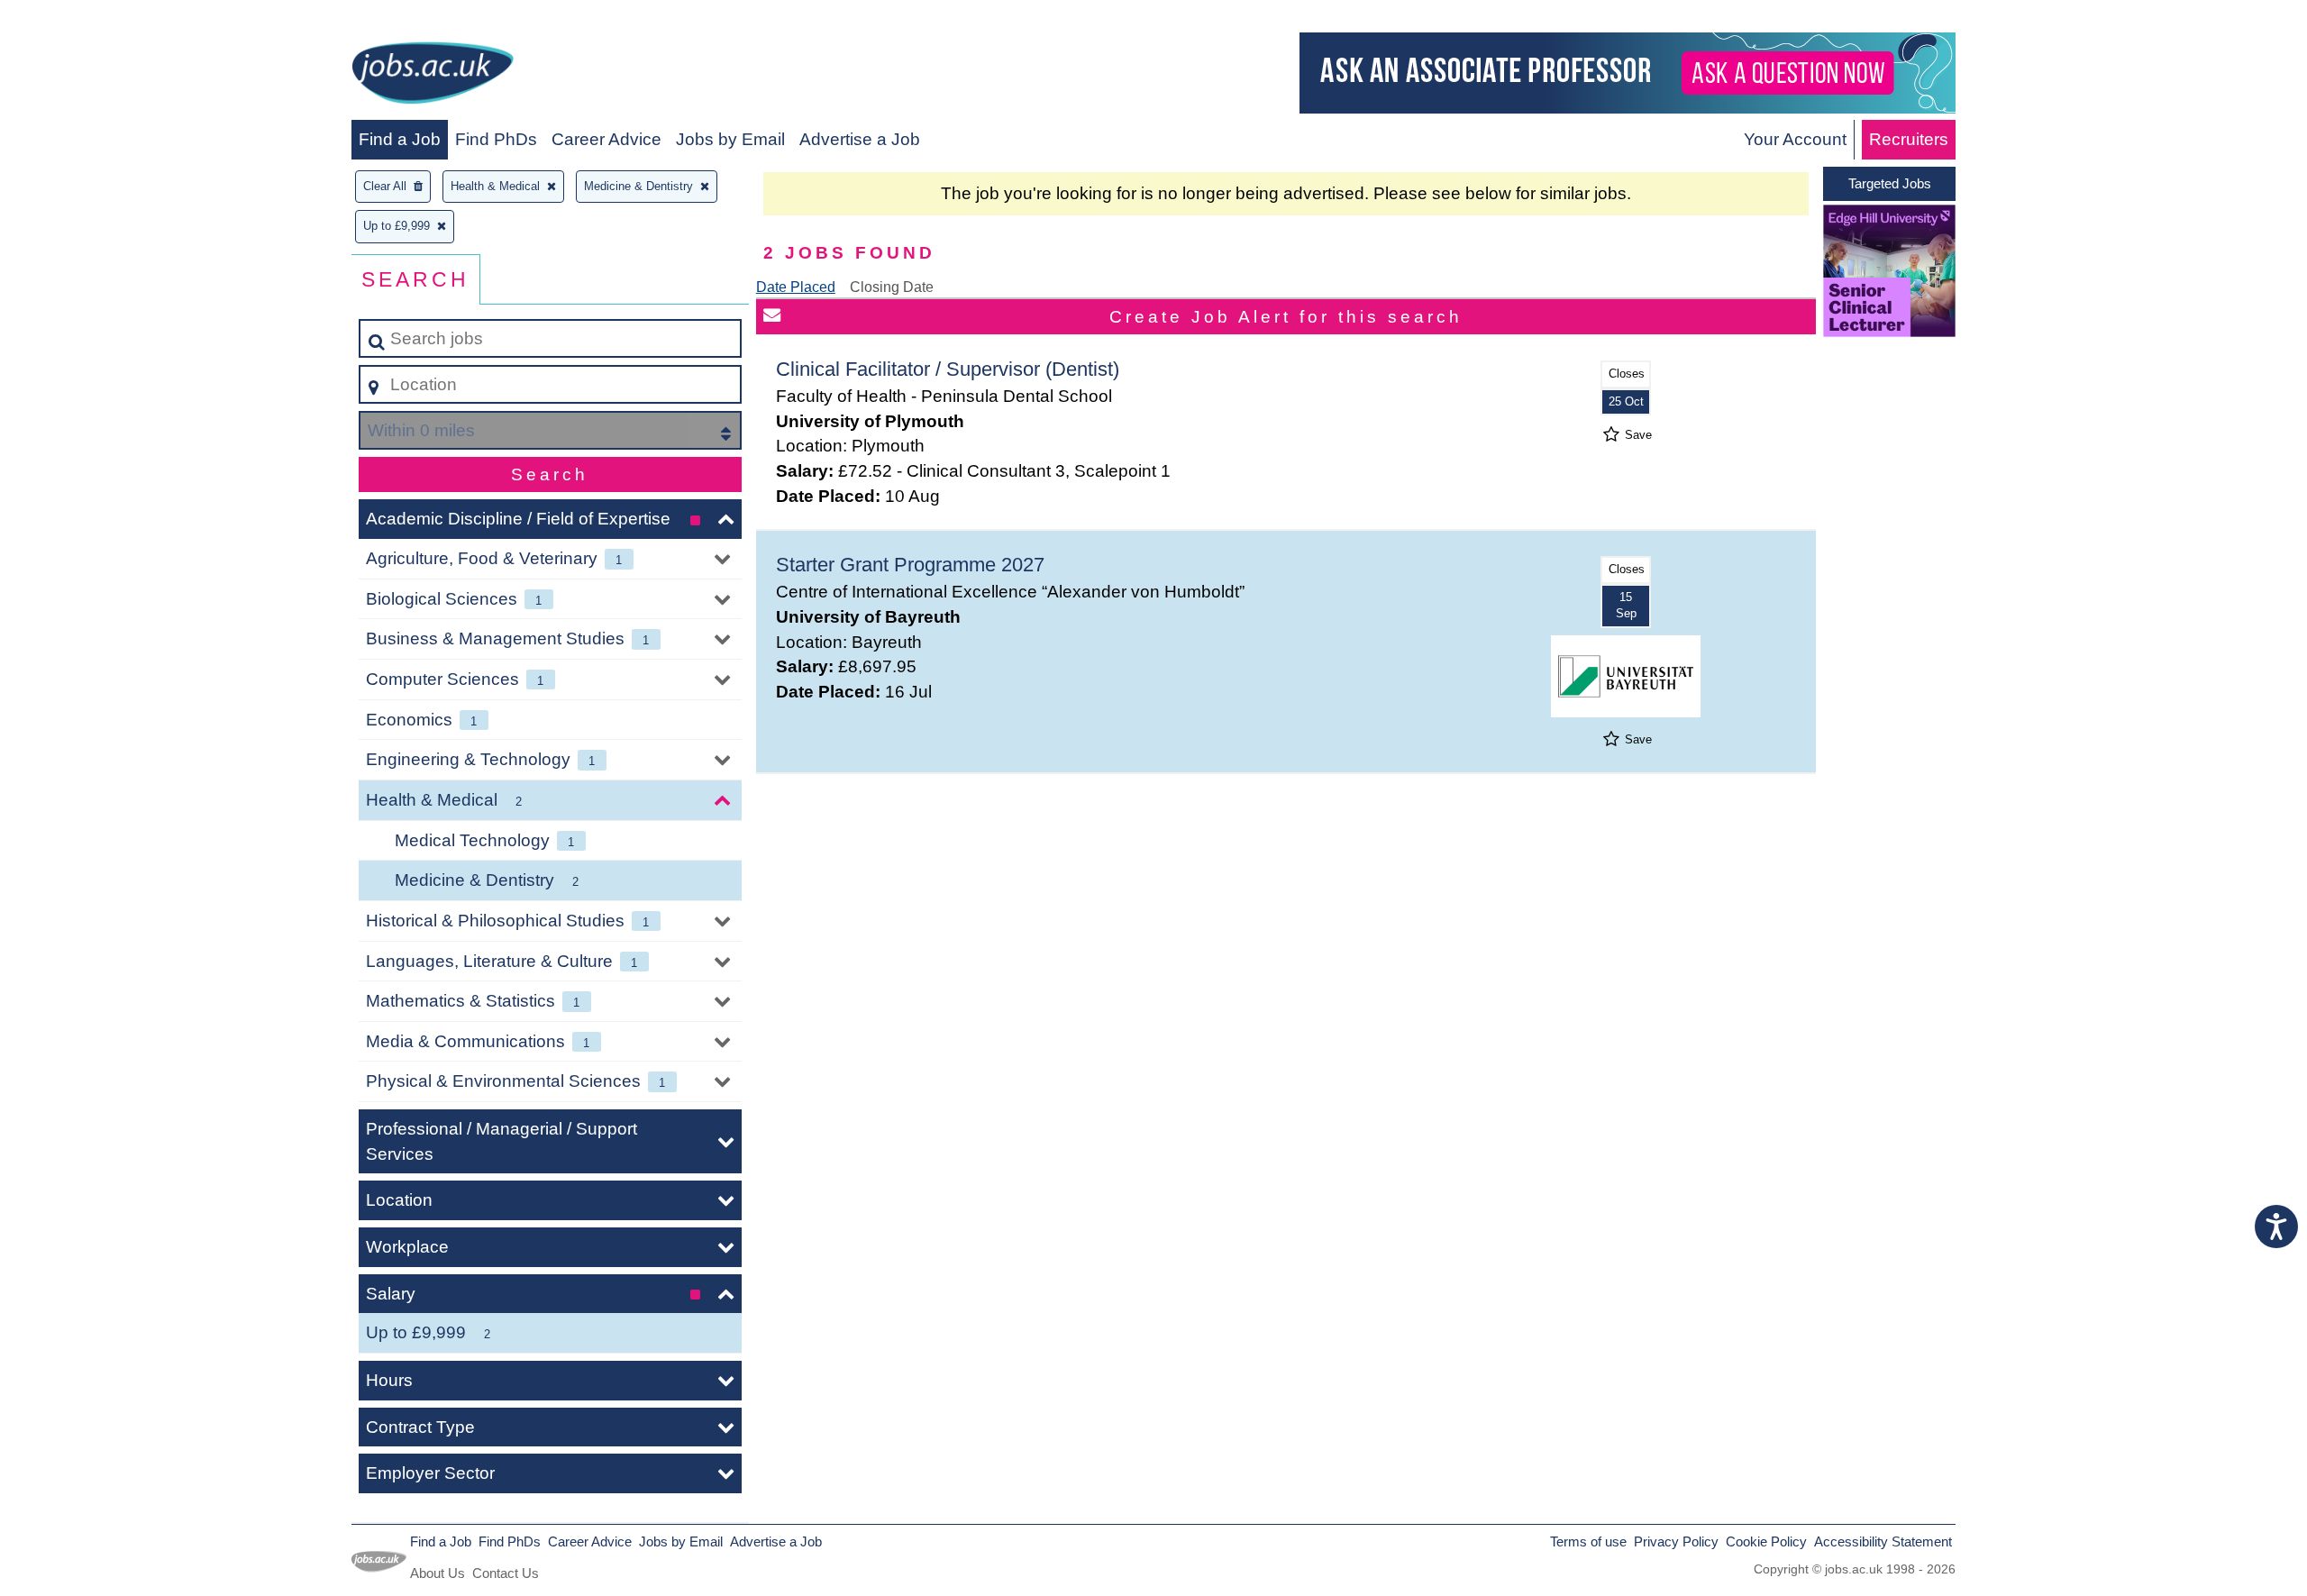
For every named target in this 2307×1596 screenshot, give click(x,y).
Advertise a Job (860, 139)
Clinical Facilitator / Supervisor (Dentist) (948, 369)
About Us (438, 1573)
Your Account (1795, 139)
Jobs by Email (730, 139)
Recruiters (1909, 139)
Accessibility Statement (1883, 1541)
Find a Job (400, 139)
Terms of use (1588, 1541)
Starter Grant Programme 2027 (910, 565)
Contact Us (506, 1573)
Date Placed (796, 287)
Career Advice (606, 139)
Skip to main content (86, 19)
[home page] (433, 76)
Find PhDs (496, 139)
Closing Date (892, 287)
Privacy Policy (1676, 1541)
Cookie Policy (1766, 1541)
